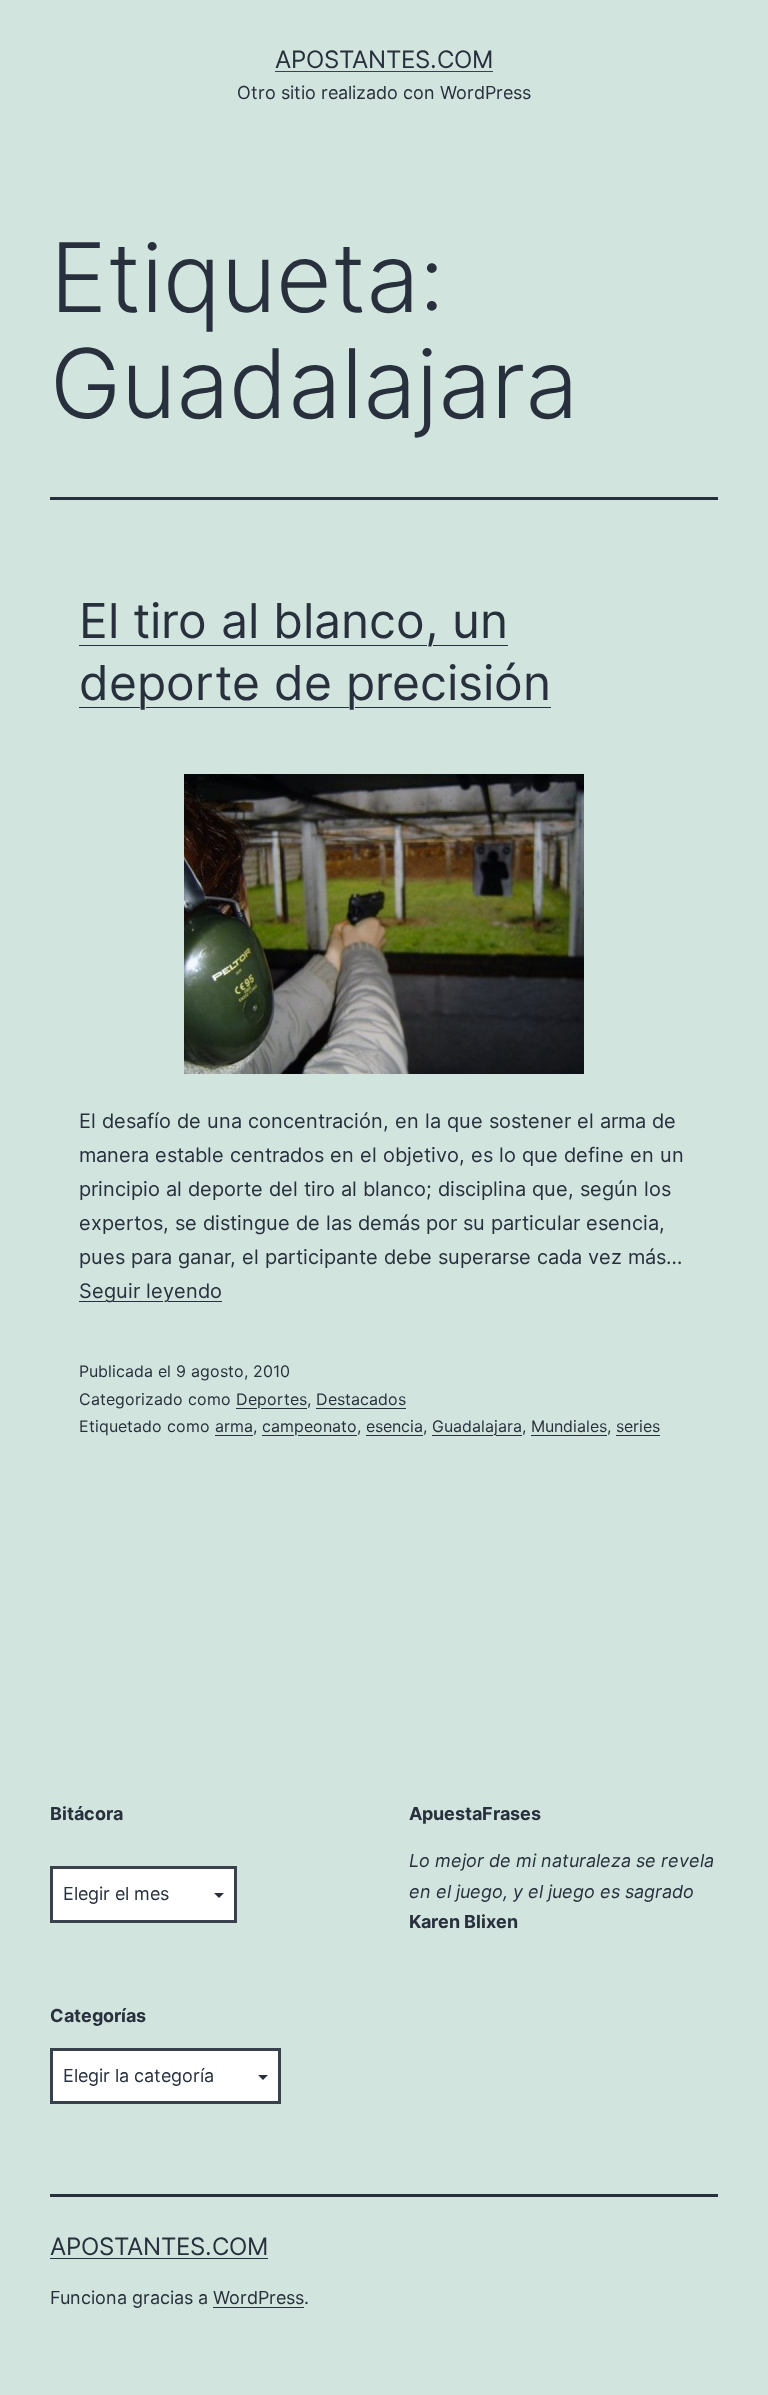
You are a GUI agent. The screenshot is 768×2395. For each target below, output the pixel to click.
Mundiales (569, 1426)
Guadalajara (477, 1426)
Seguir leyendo (150, 1291)
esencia (394, 1426)
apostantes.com (384, 59)
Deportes (271, 1399)
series (638, 1426)
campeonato (309, 1426)
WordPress (258, 2297)
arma (234, 1426)
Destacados (361, 1399)
